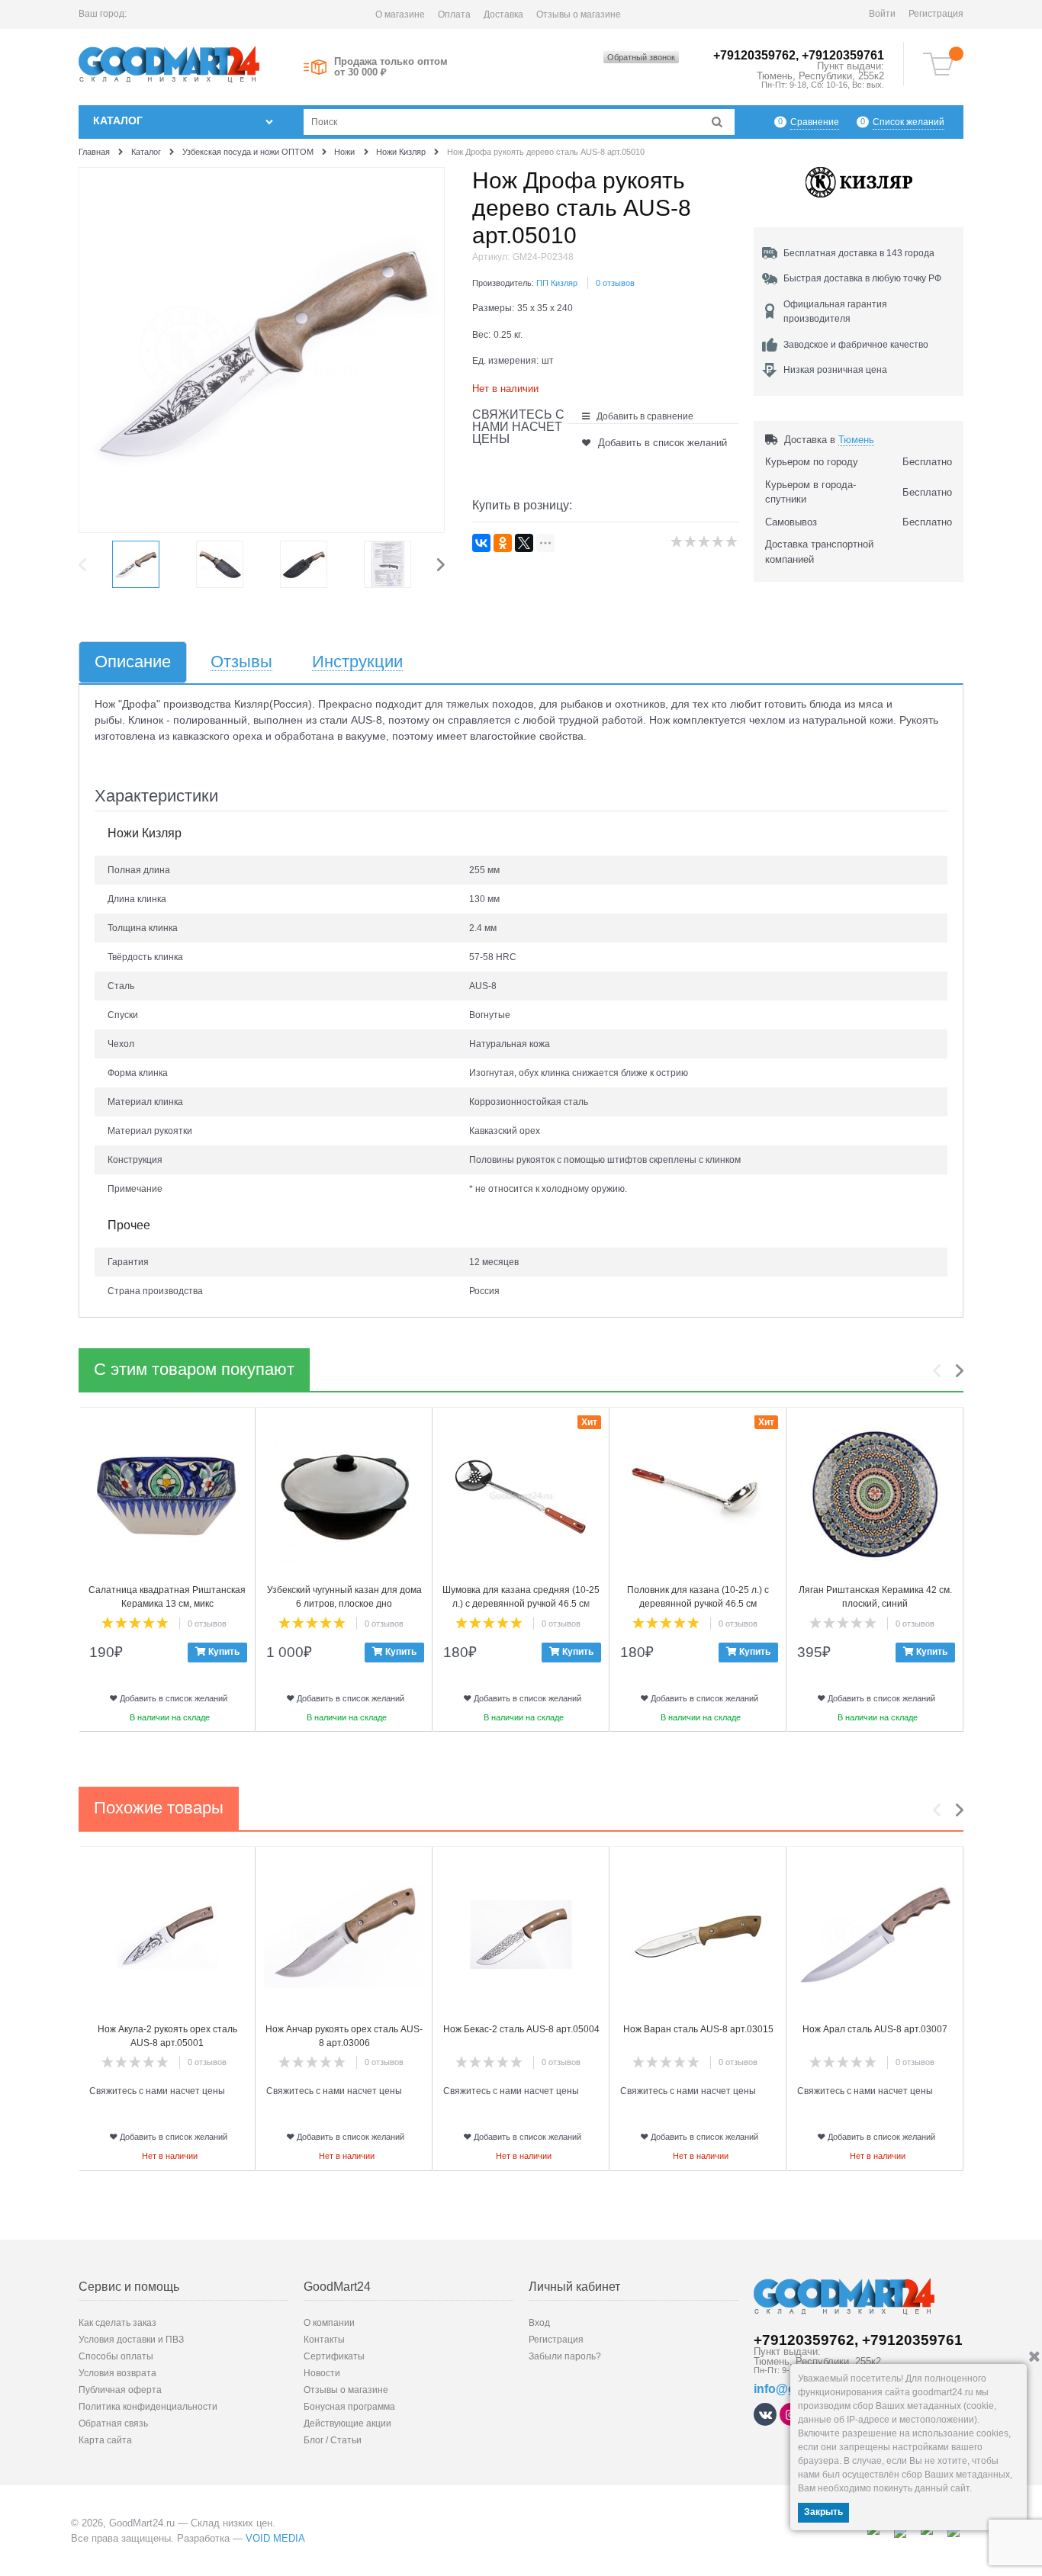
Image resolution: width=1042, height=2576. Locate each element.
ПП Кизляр (557, 283)
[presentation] (86, 564)
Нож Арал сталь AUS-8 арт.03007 (875, 2029)
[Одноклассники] (503, 543)
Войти (882, 14)
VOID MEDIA (275, 2538)
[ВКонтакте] (481, 543)
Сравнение (815, 122)
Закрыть (823, 2512)
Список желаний (909, 122)
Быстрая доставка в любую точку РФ (862, 278)
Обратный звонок (641, 57)
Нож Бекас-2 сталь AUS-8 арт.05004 (521, 2029)
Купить (224, 1652)
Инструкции (357, 662)
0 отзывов (615, 283)
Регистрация (936, 14)
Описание (133, 662)
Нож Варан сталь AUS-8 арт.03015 (698, 2029)
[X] (524, 543)
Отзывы (241, 662)
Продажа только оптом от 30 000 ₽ (391, 67)
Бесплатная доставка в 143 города (859, 253)
